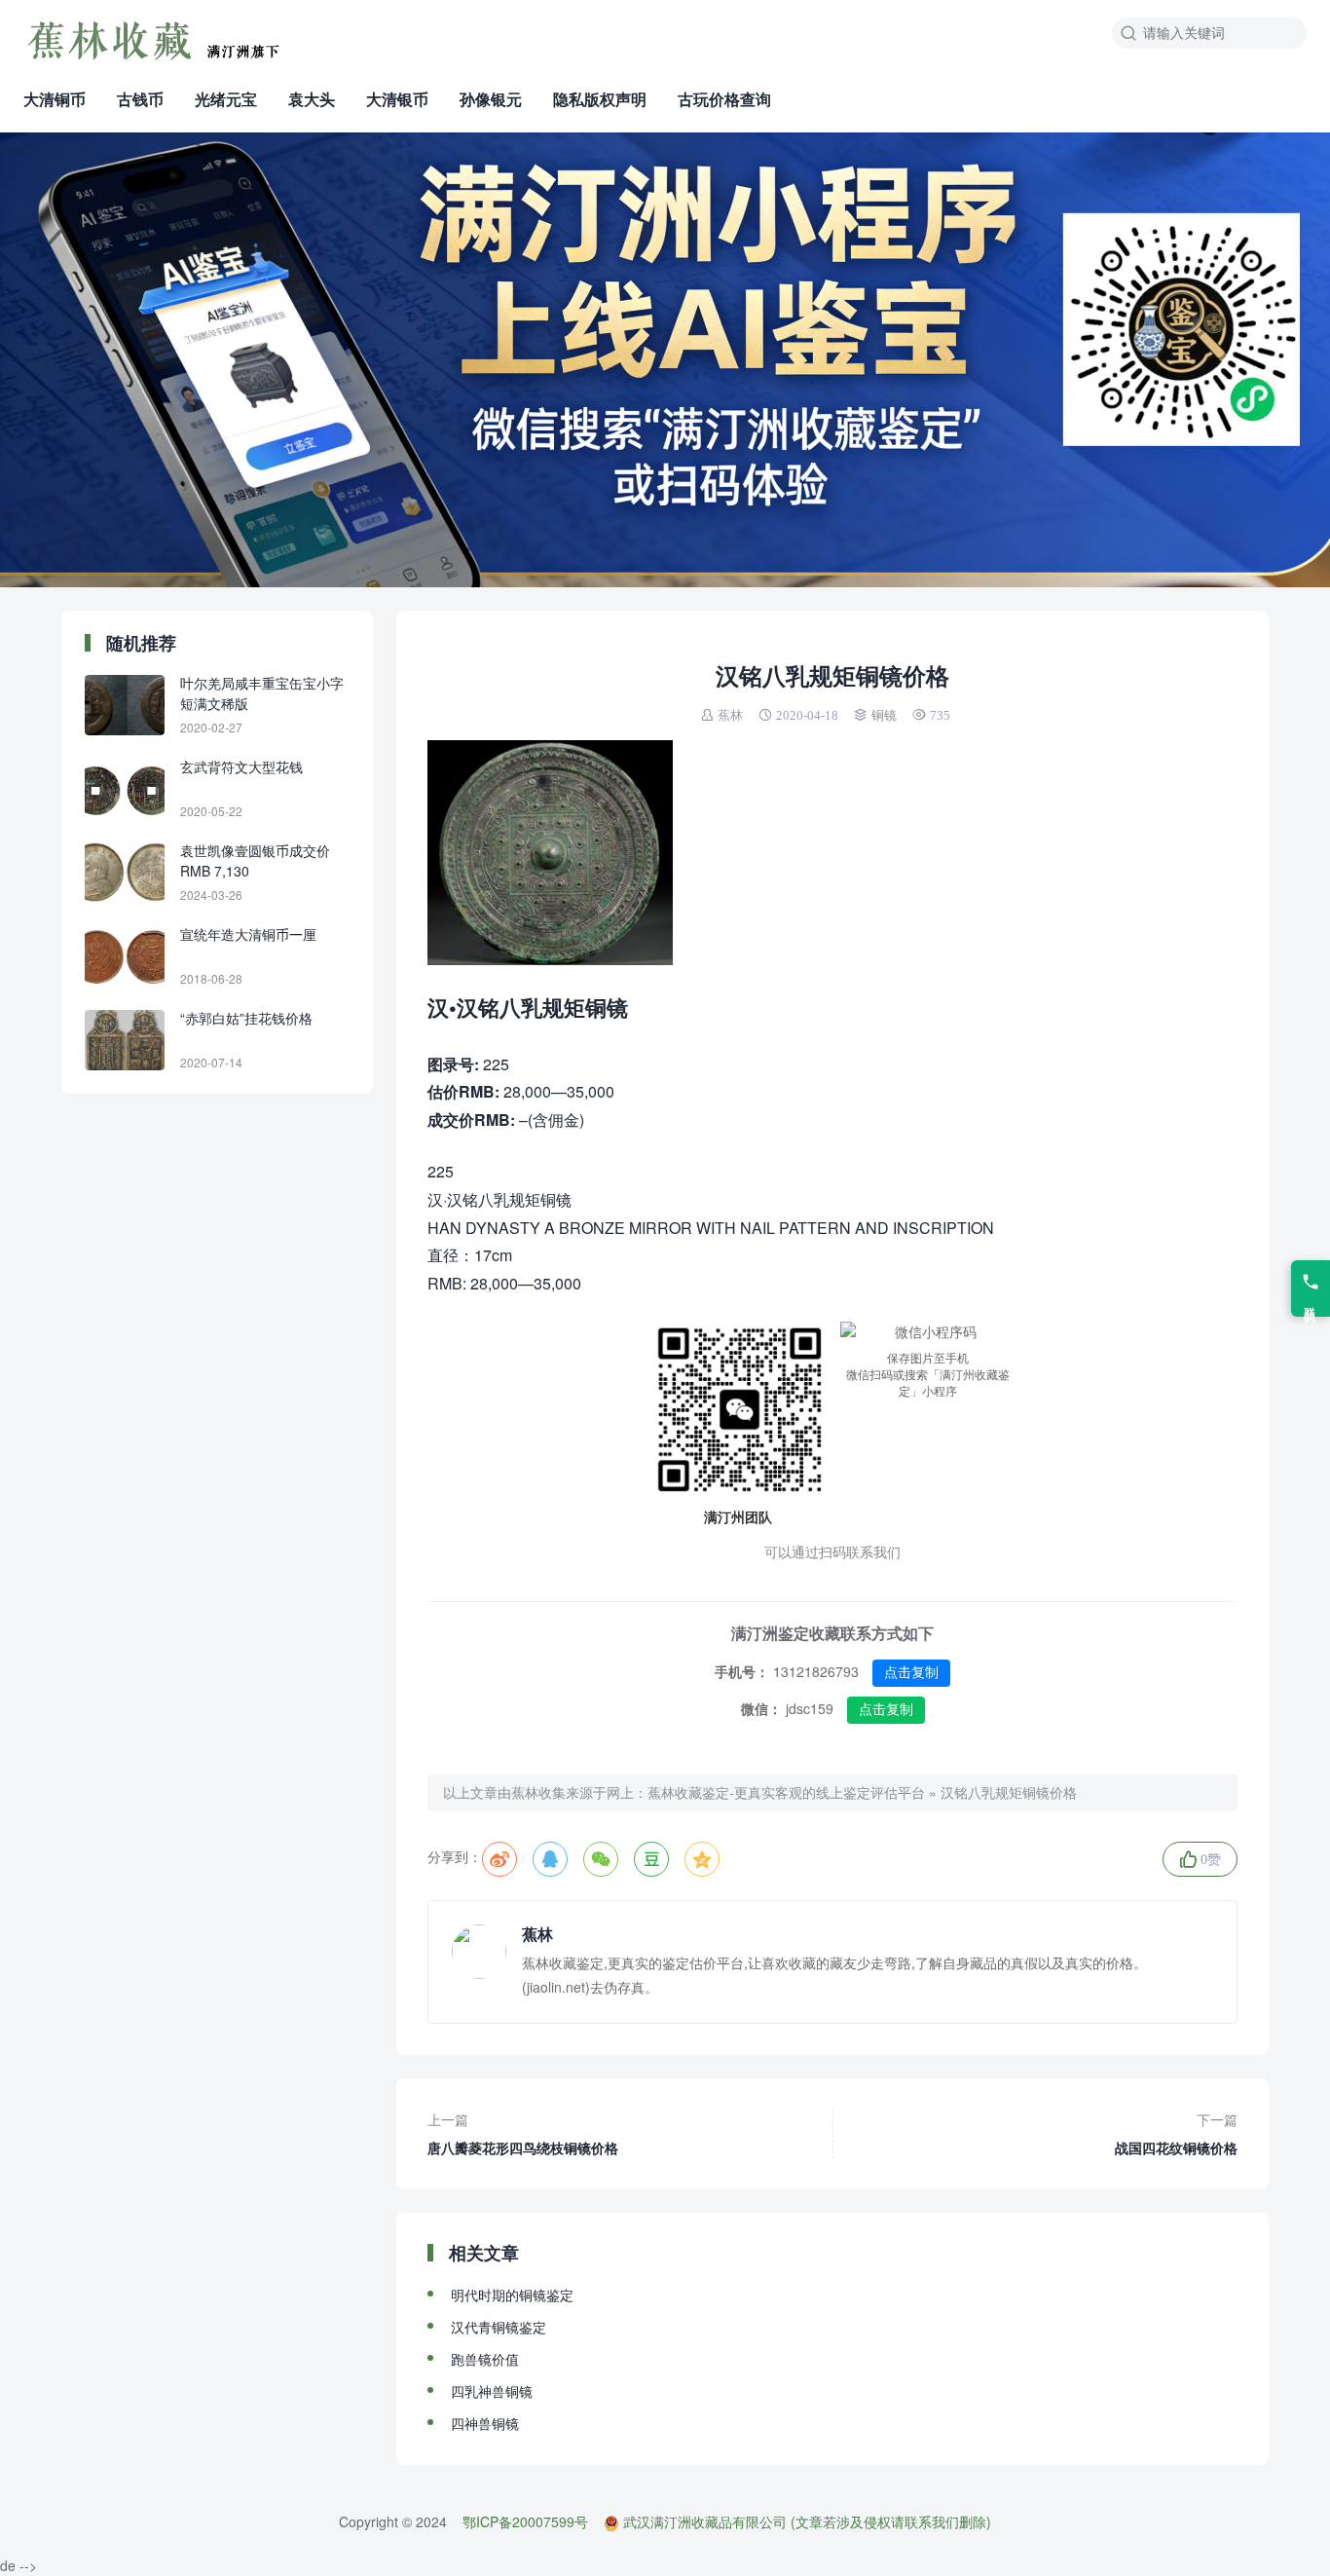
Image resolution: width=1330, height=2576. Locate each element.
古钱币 (140, 99)
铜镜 (884, 715)
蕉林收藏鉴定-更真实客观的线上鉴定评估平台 (786, 1792)
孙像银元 (491, 99)
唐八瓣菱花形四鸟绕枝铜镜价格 (523, 2133)
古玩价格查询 (724, 99)
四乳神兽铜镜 (492, 2391)
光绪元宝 (226, 99)
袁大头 (312, 99)
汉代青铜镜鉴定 (499, 2327)
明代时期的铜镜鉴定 (512, 2295)
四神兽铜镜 (485, 2423)
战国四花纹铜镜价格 (1176, 2133)
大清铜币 (55, 99)
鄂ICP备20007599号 (525, 2521)
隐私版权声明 (600, 99)
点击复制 (911, 1672)
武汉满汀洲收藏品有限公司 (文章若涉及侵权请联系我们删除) (807, 2521)
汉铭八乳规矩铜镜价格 (1009, 1792)
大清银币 (397, 99)
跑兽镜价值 (485, 2359)
